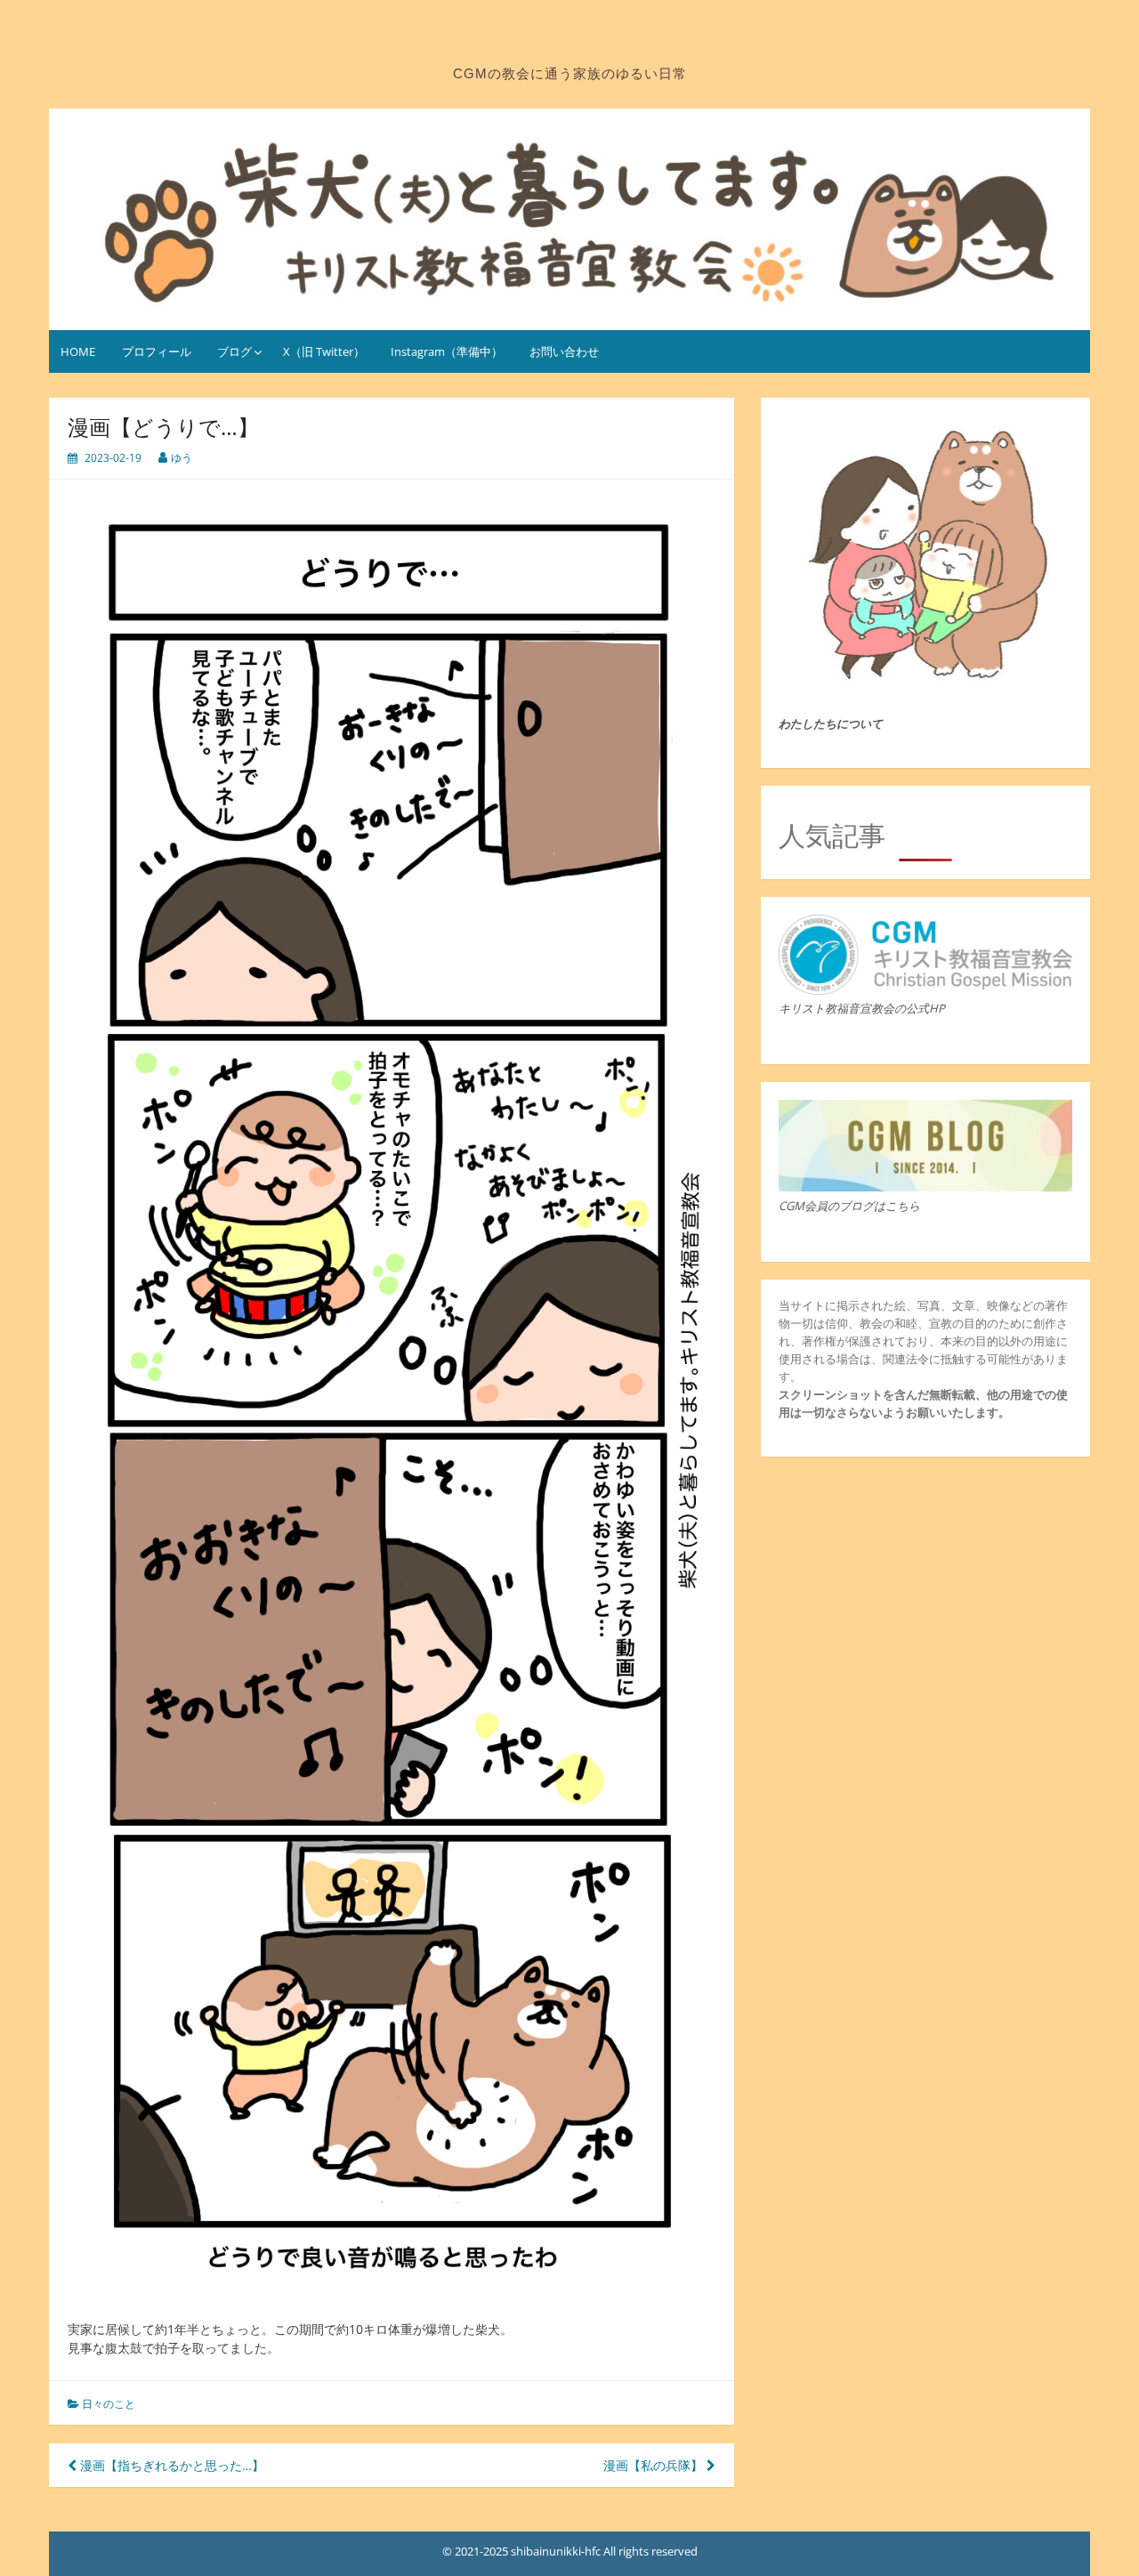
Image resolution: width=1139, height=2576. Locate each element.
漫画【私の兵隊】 (655, 2465)
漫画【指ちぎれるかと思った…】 (170, 2465)
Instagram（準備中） (447, 351)
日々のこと (109, 2404)
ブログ (234, 351)
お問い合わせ (564, 351)
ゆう (182, 458)
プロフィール (157, 351)
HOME (78, 351)
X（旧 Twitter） (324, 351)
